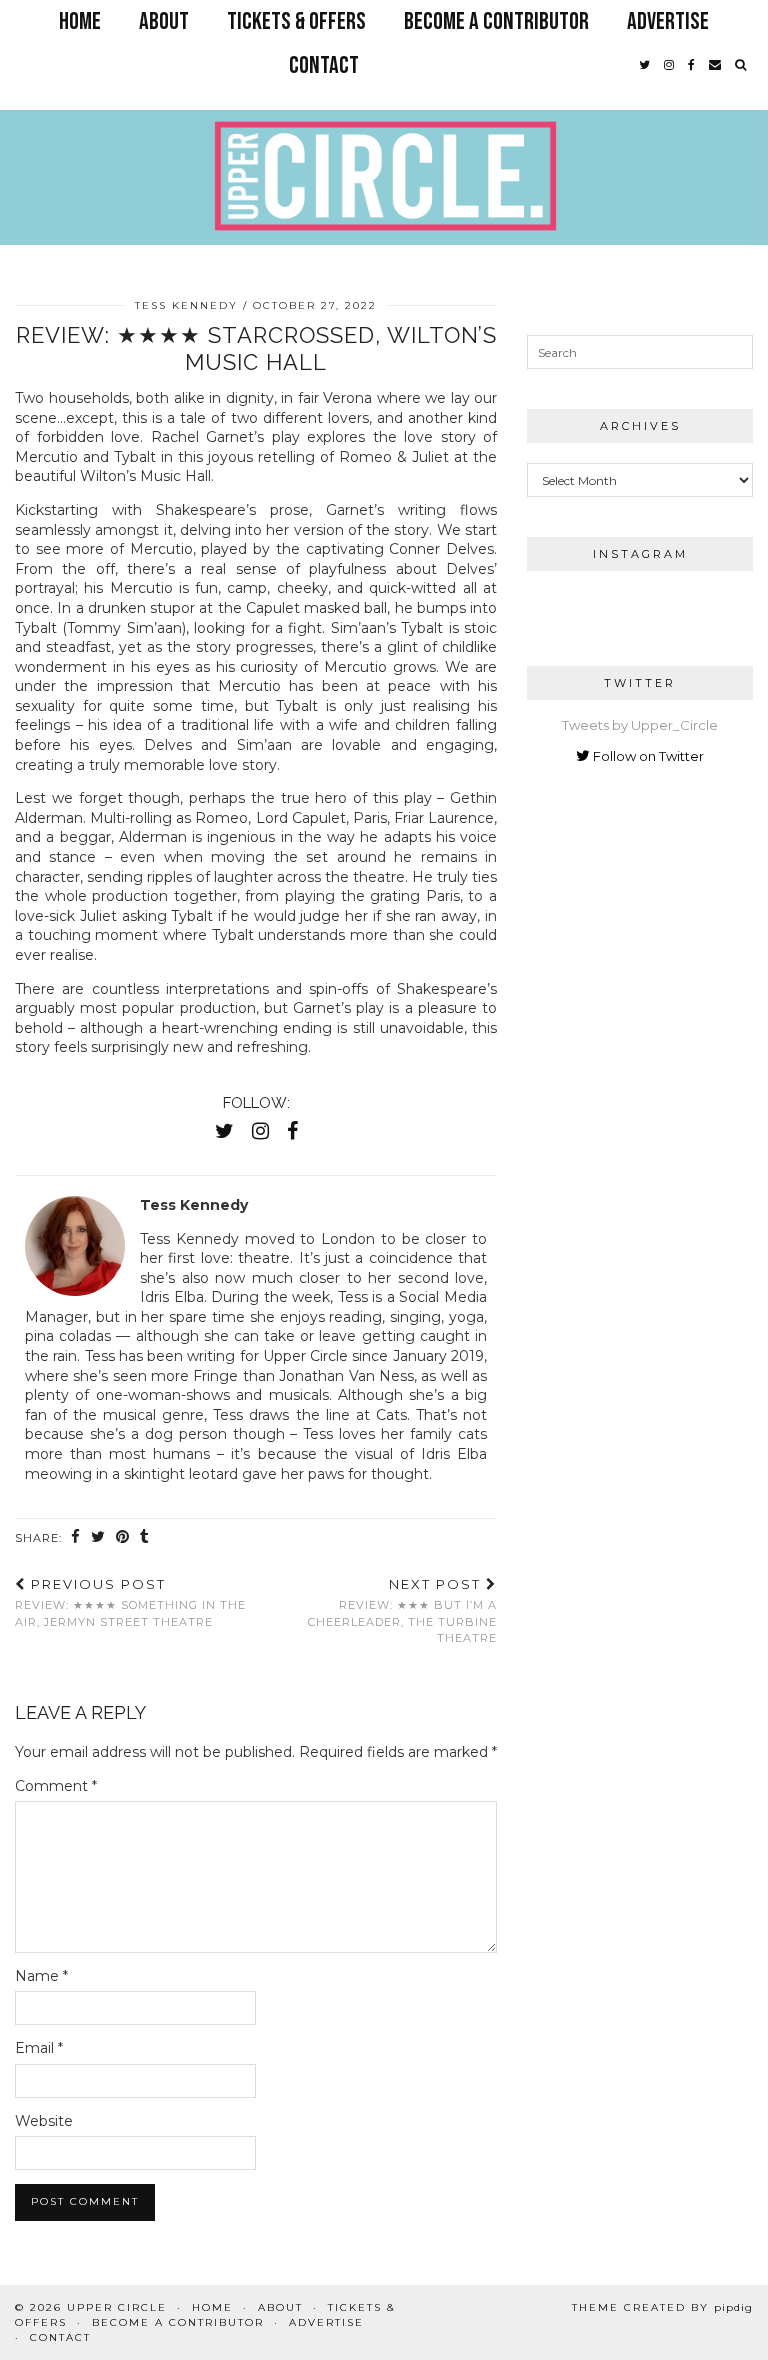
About (164, 21)
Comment (56, 1786)
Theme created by (662, 2307)
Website (44, 2121)
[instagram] (669, 66)
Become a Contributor (496, 21)
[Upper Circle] (384, 137)
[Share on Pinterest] (123, 1537)
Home (80, 21)
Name (41, 1976)
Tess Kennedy (186, 305)
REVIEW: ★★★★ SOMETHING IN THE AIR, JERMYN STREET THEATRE (130, 1602)
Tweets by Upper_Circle (640, 725)
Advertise (668, 21)
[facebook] (691, 66)
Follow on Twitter (647, 756)
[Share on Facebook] (76, 1537)
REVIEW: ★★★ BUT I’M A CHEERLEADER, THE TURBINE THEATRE (402, 1611)
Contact (324, 65)
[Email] (715, 66)
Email (39, 2048)
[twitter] (644, 66)
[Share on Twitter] (98, 1537)
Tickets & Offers (296, 21)
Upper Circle (117, 2307)
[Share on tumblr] (145, 1537)
